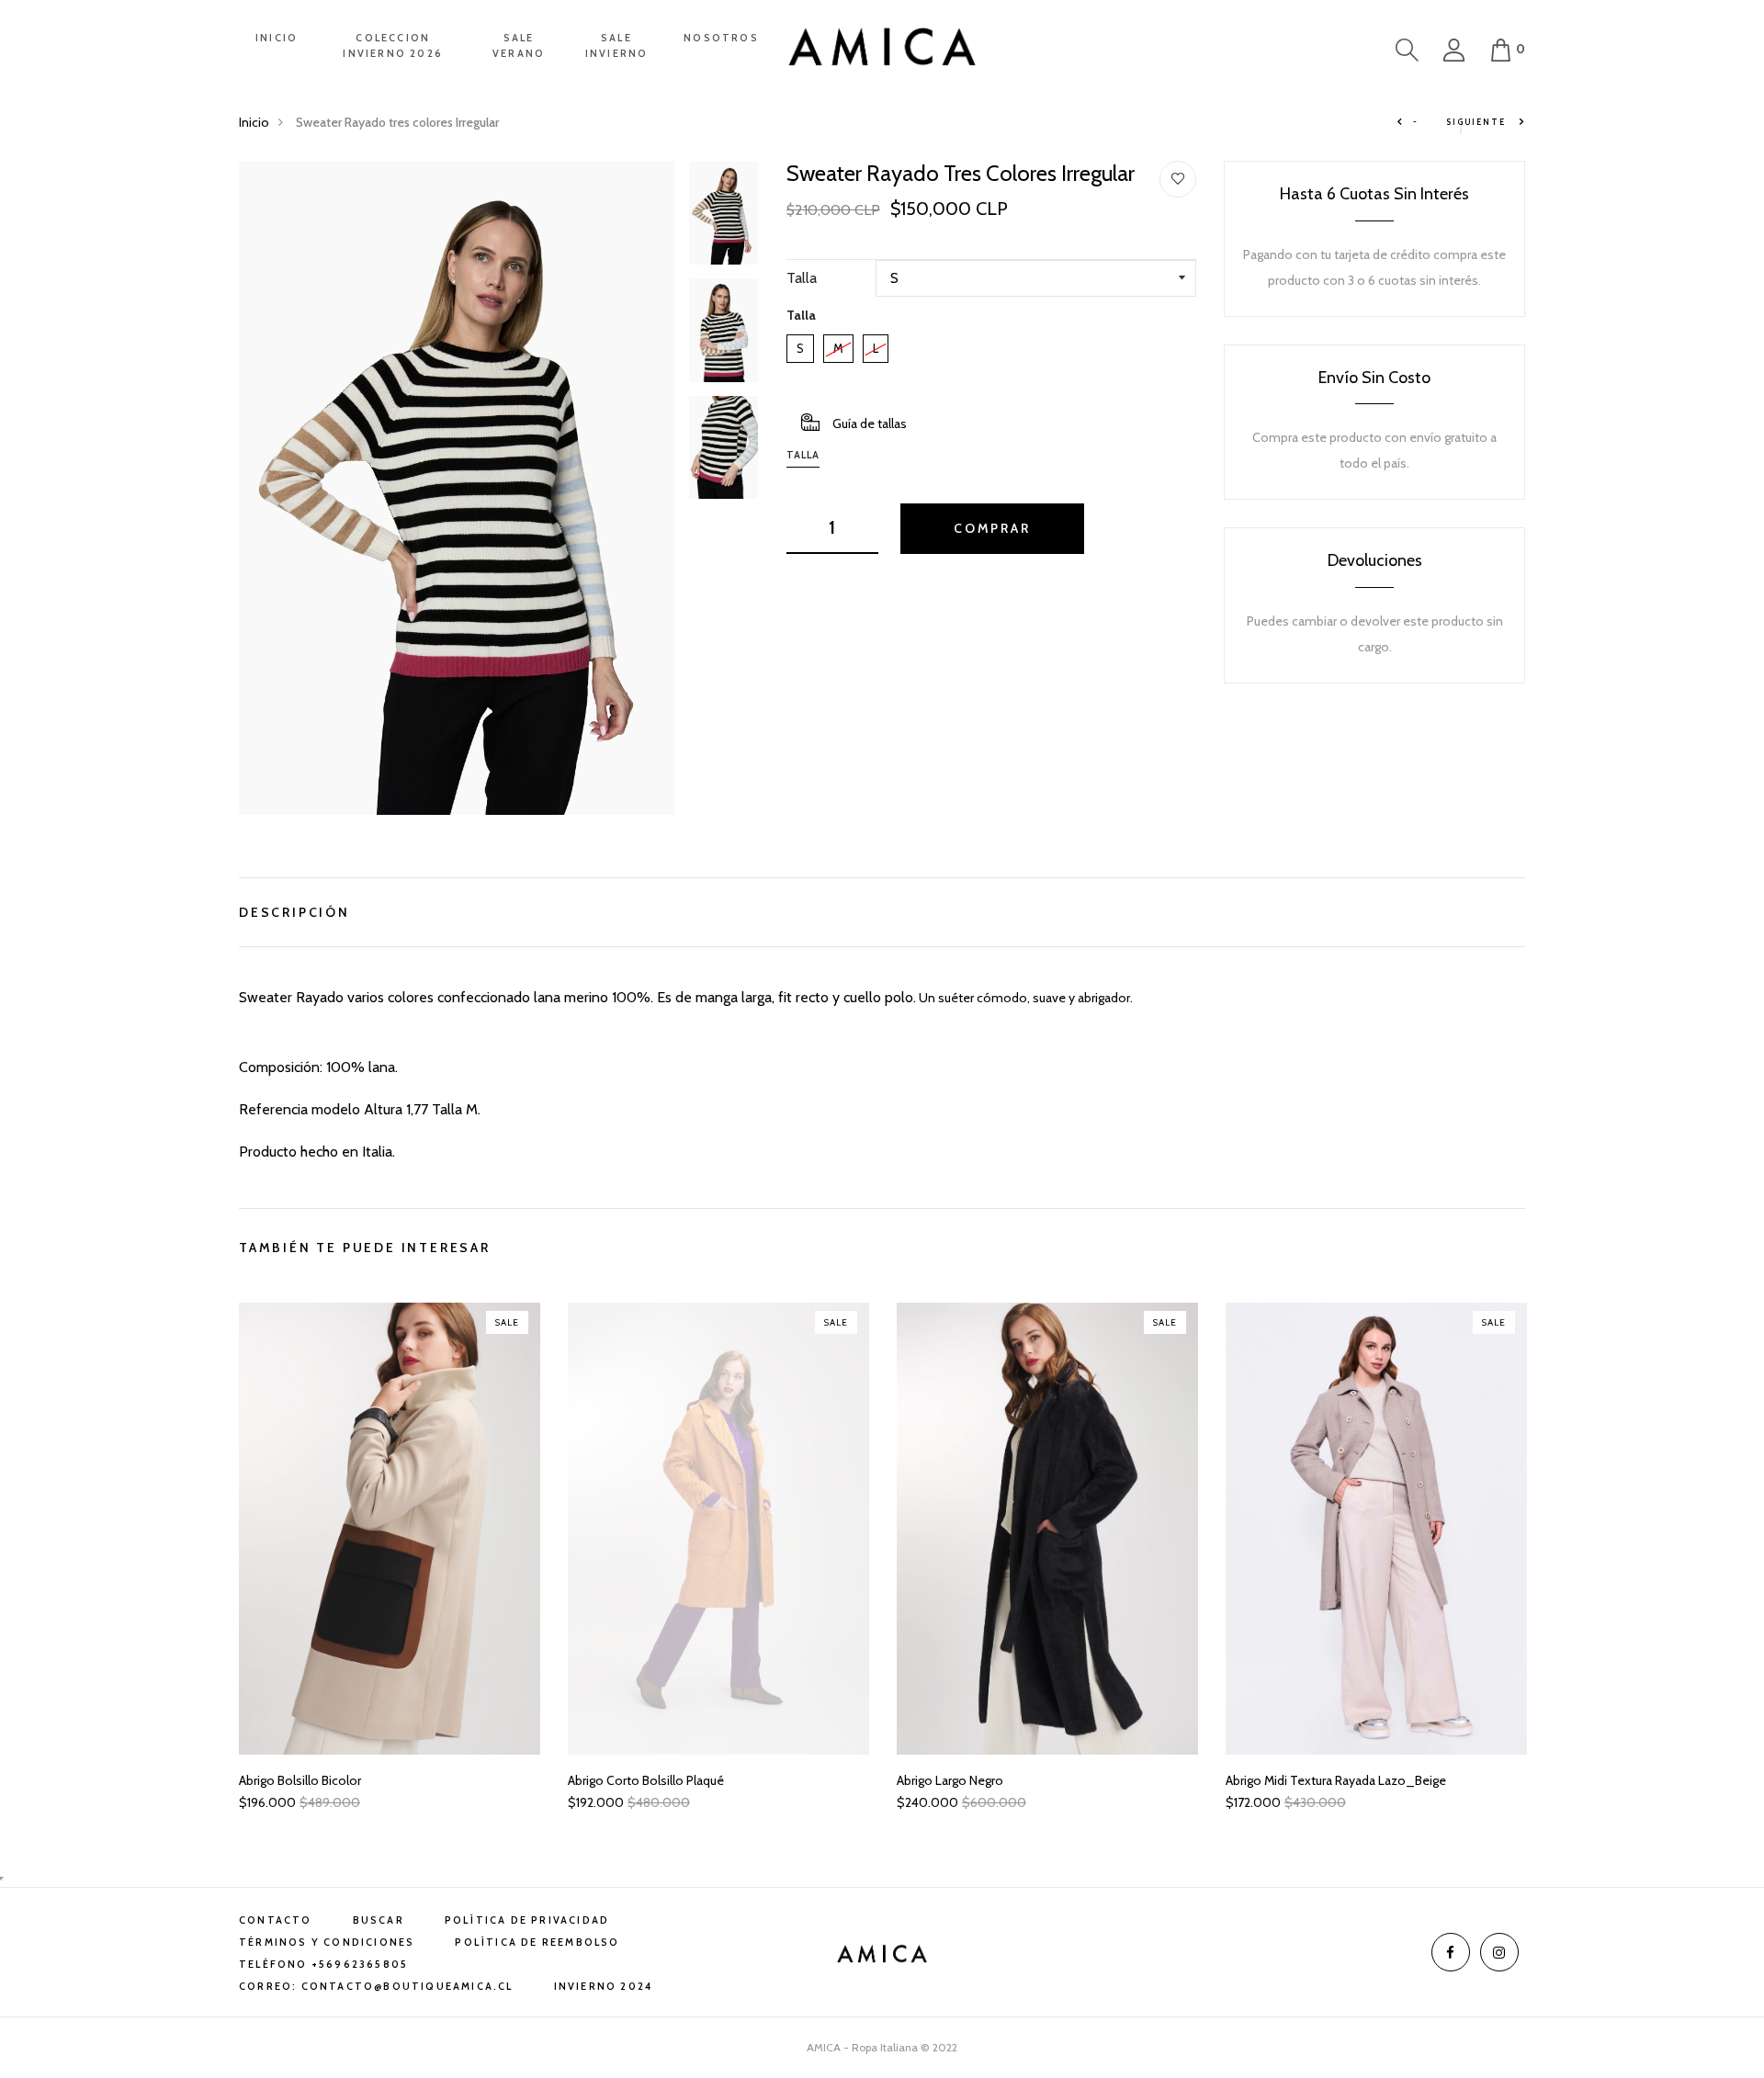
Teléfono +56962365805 (323, 1964)
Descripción (294, 910)
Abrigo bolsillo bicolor (300, 1781)
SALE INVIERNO (617, 45)
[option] (457, 488)
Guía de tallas (870, 424)
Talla (802, 278)
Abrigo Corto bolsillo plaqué (646, 1781)
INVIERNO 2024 (604, 1986)
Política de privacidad (527, 1920)
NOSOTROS (721, 38)
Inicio (254, 122)
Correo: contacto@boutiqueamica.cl (376, 1986)
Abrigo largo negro (950, 1781)
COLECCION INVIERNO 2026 (393, 45)
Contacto (276, 1920)
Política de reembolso (537, 1942)
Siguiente (1477, 122)
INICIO (277, 38)
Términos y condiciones (327, 1942)
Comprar (992, 528)
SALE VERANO (519, 45)
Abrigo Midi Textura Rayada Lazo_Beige (1336, 1781)
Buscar (379, 1920)
